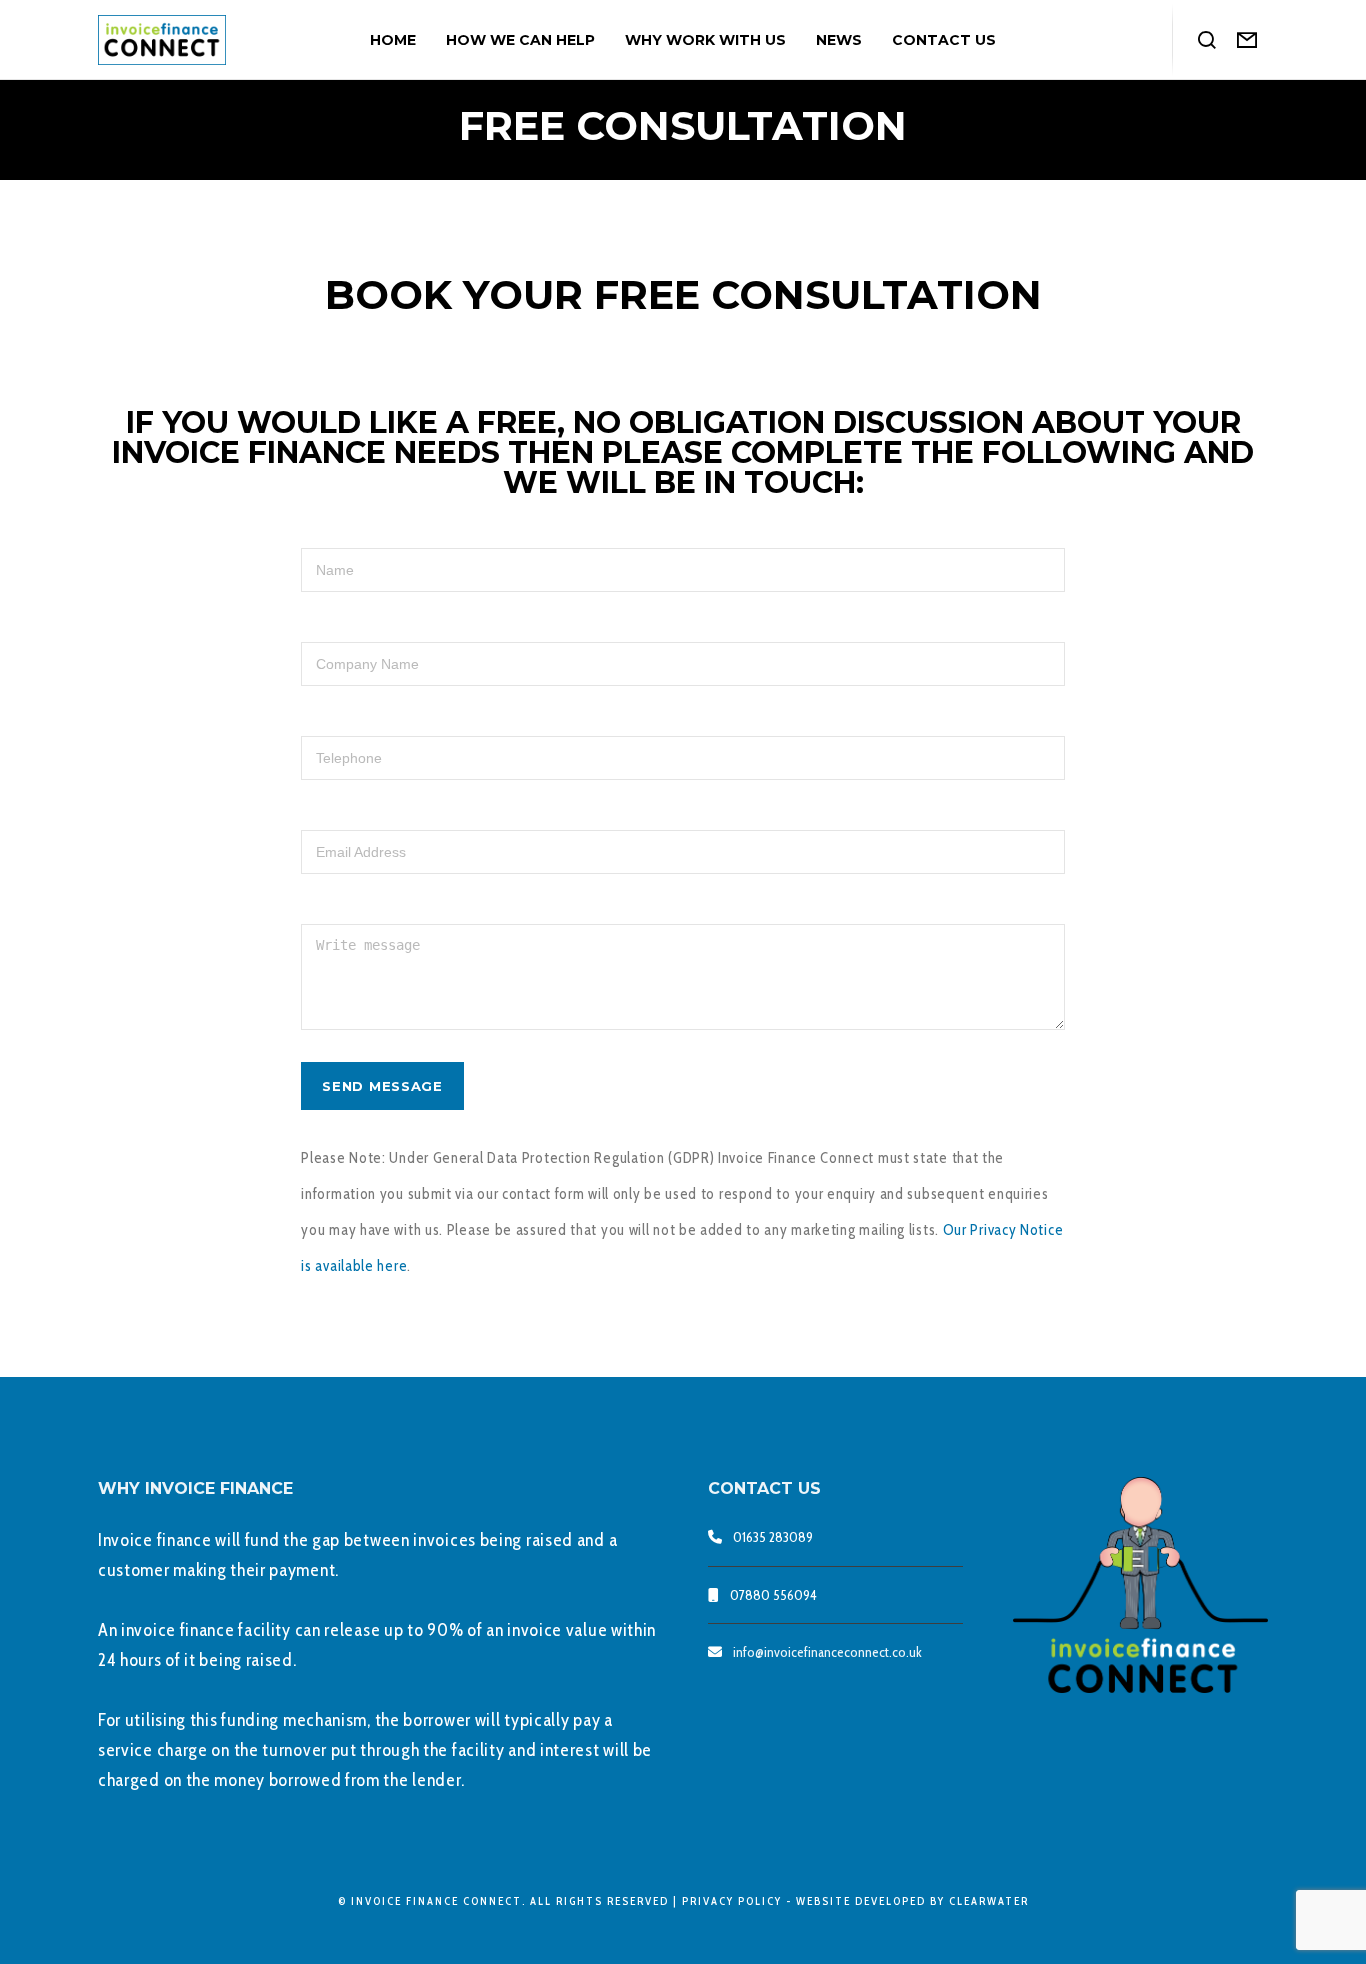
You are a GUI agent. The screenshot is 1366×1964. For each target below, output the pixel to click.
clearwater (989, 1901)
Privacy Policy (732, 1901)
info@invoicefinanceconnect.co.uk (827, 1652)
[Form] (1247, 40)
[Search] (1207, 40)
